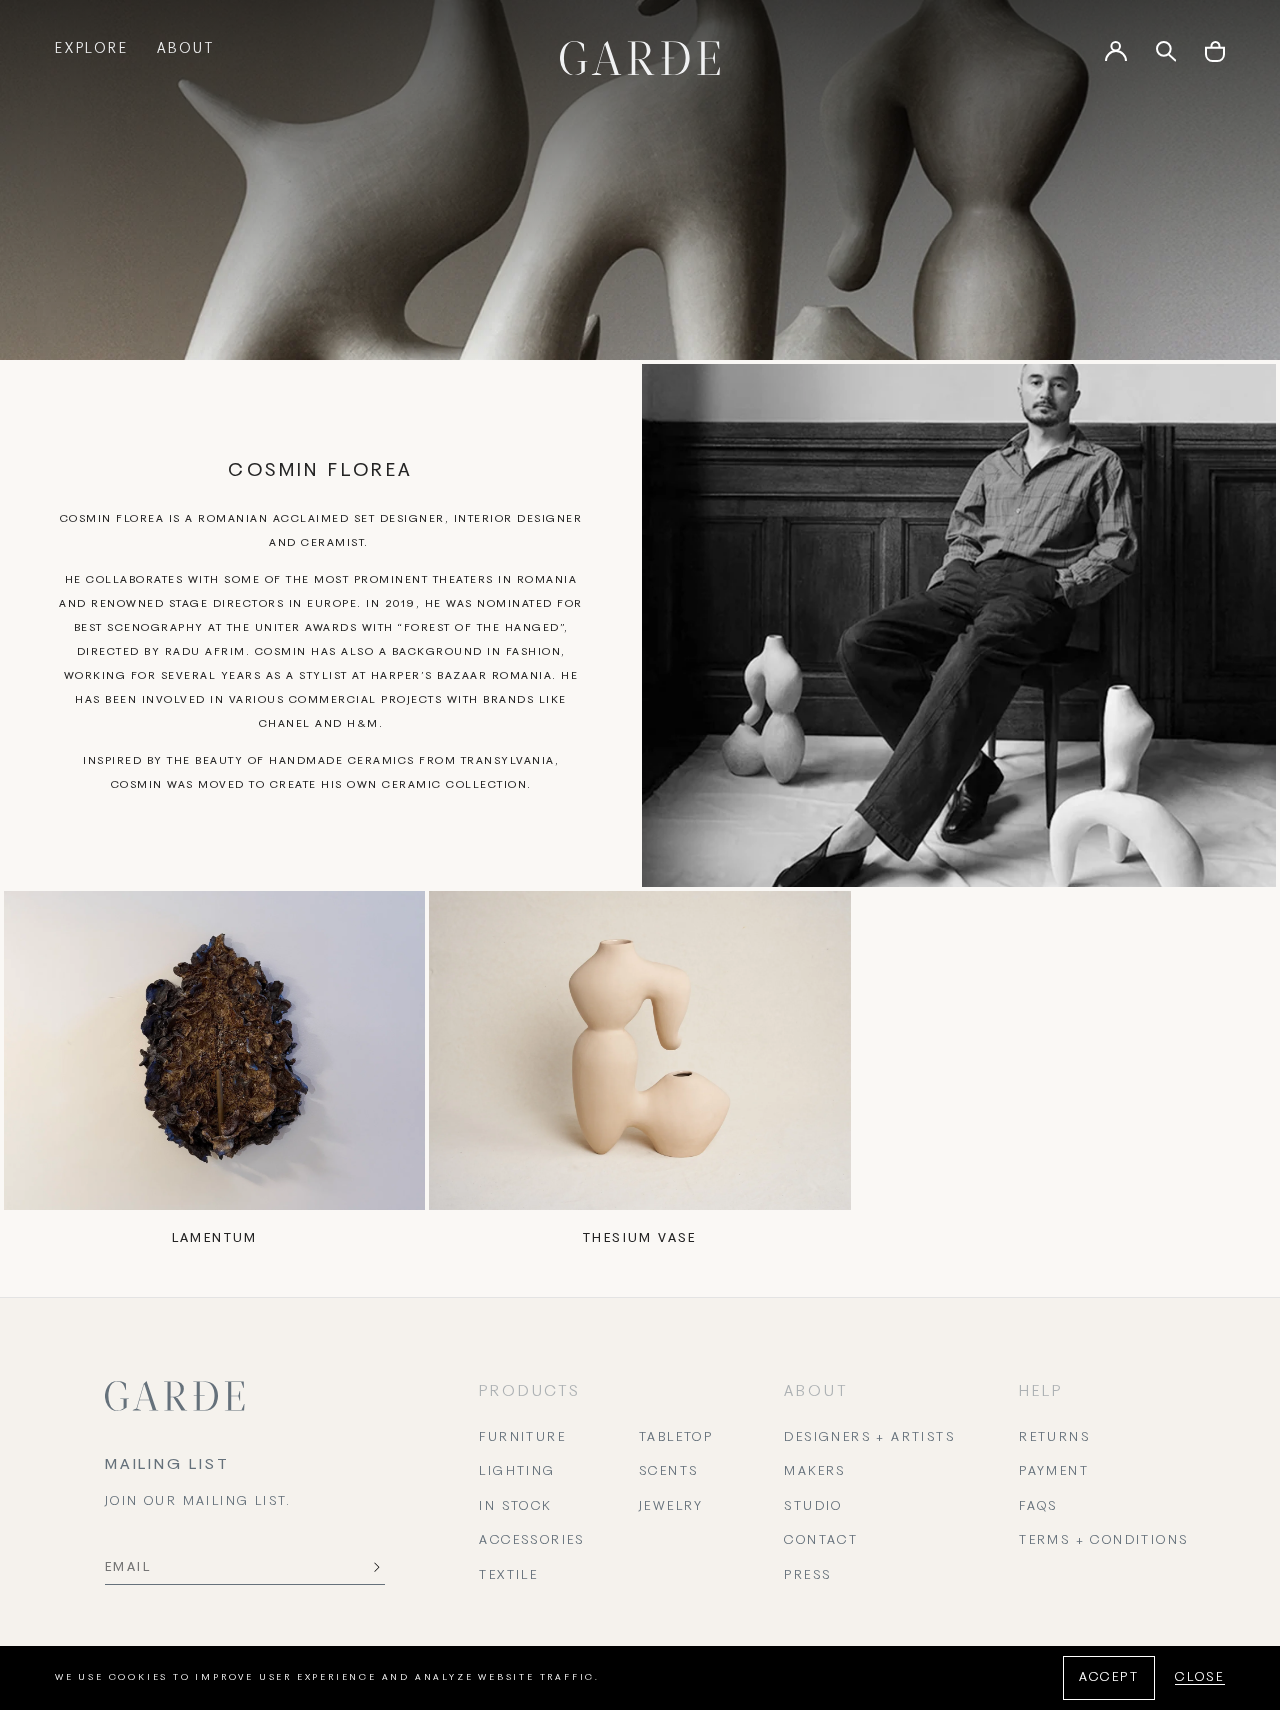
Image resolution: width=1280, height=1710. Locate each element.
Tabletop (676, 1438)
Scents (668, 1472)
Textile (508, 1576)
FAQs (1038, 1507)
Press (807, 1576)
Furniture (522, 1438)
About (186, 49)
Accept (1109, 1678)
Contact (821, 1541)
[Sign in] (1116, 58)
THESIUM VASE (640, 1239)
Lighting (517, 1472)
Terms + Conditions (1103, 1541)
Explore (92, 49)
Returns (1054, 1438)
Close (1200, 1678)
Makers (814, 1472)
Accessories (531, 1541)
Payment (1054, 1472)
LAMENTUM (215, 1239)
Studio (813, 1507)
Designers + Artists (869, 1438)
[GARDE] (640, 58)
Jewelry (671, 1507)
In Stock (515, 1507)
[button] (1215, 58)
